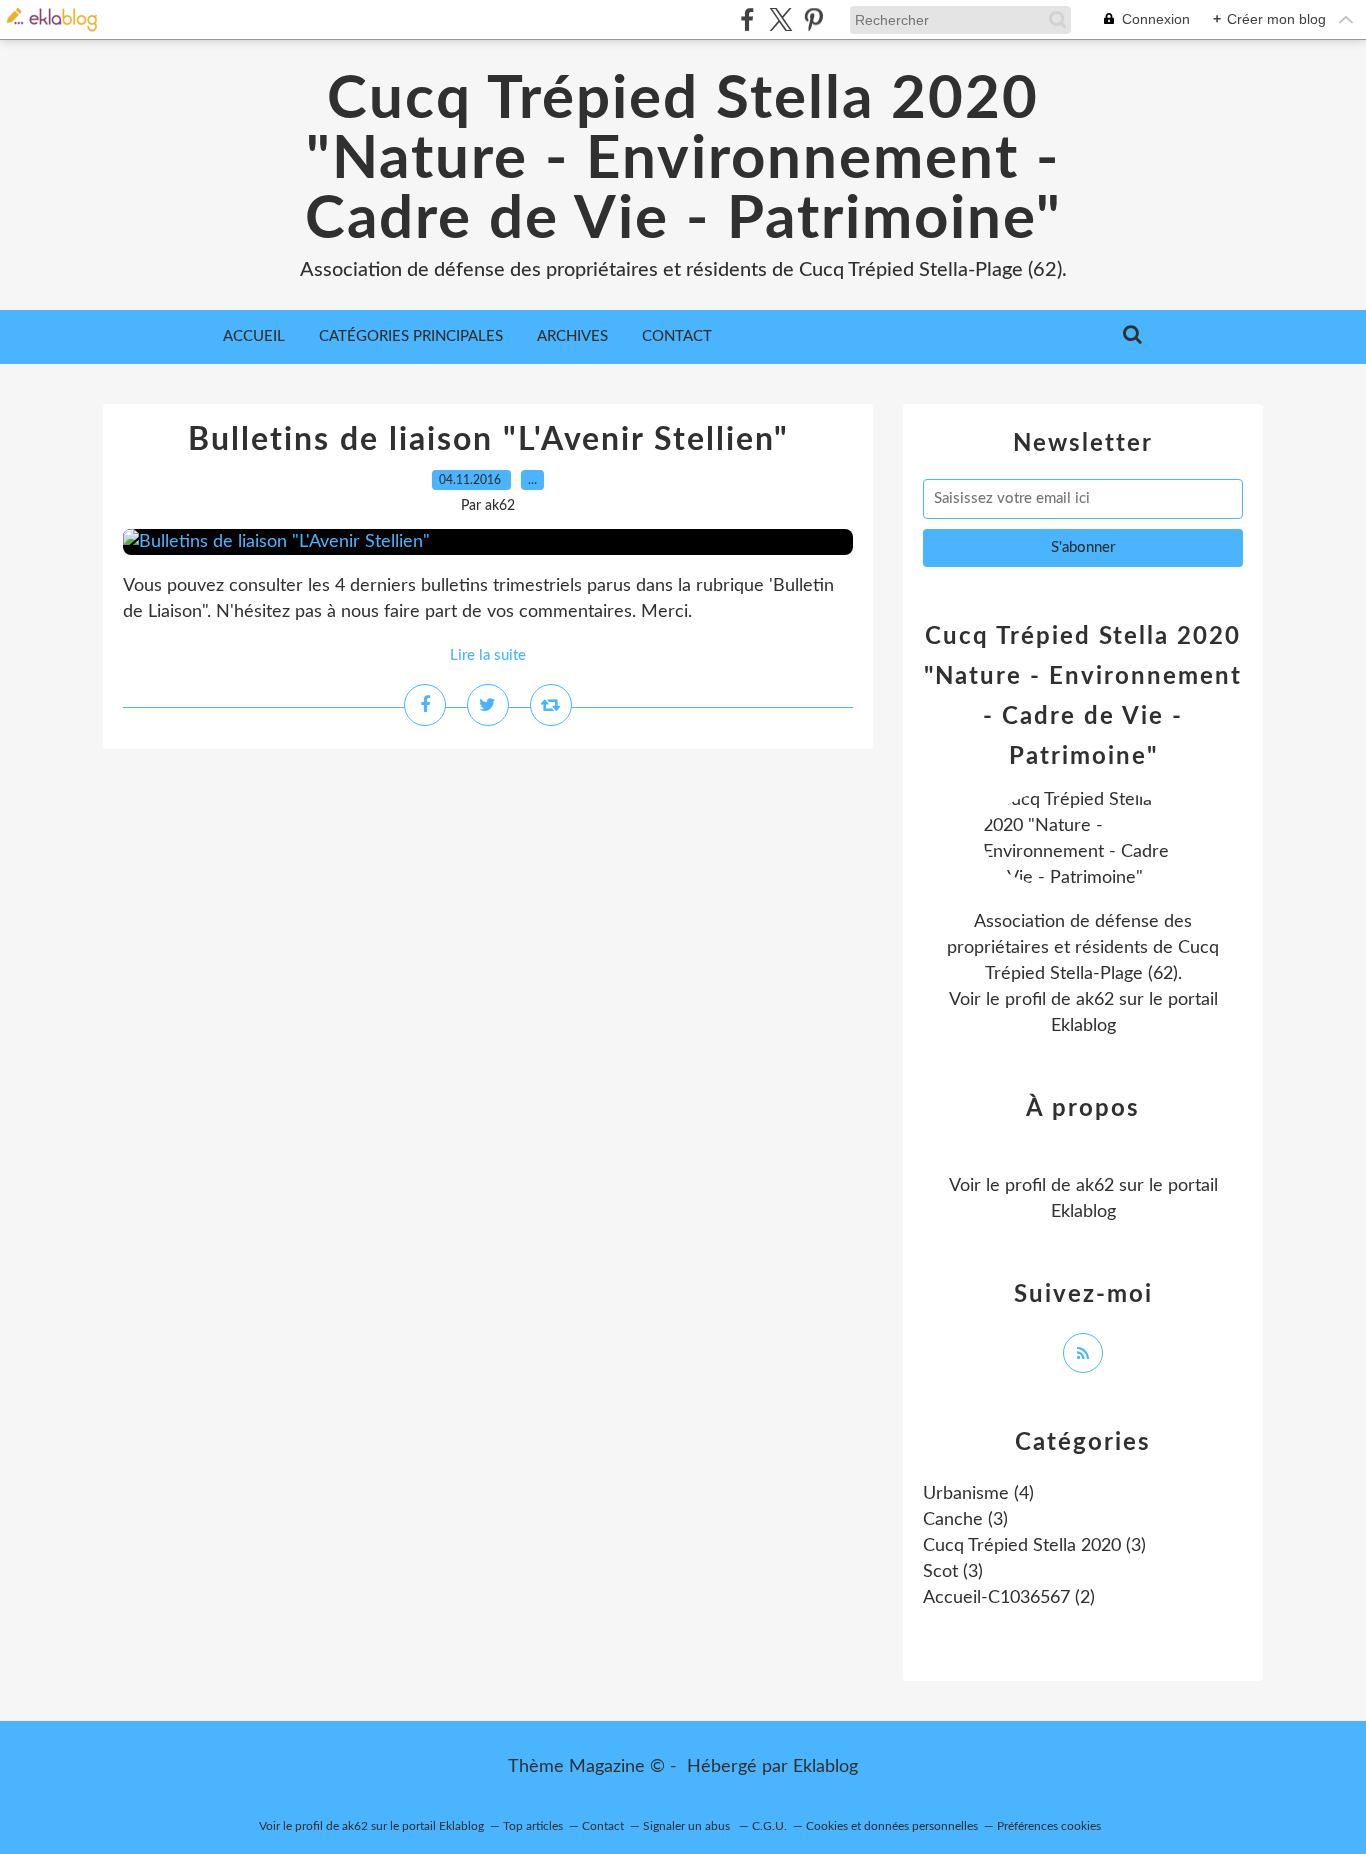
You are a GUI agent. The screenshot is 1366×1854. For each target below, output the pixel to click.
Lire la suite (488, 655)
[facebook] (747, 19)
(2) (1009, 1598)
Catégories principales (411, 336)
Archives (572, 336)
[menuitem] (254, 337)
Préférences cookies (1049, 1826)
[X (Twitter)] (780, 19)
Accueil (254, 336)
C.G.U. (769, 1826)
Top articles (533, 1826)
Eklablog (825, 1767)
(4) (978, 1494)
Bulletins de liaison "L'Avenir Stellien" (488, 440)
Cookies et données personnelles (892, 1826)
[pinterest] (813, 19)
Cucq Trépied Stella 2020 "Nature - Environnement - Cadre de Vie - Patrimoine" (683, 160)
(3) (965, 1520)
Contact (677, 336)
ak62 (1095, 1000)
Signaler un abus (688, 1826)
